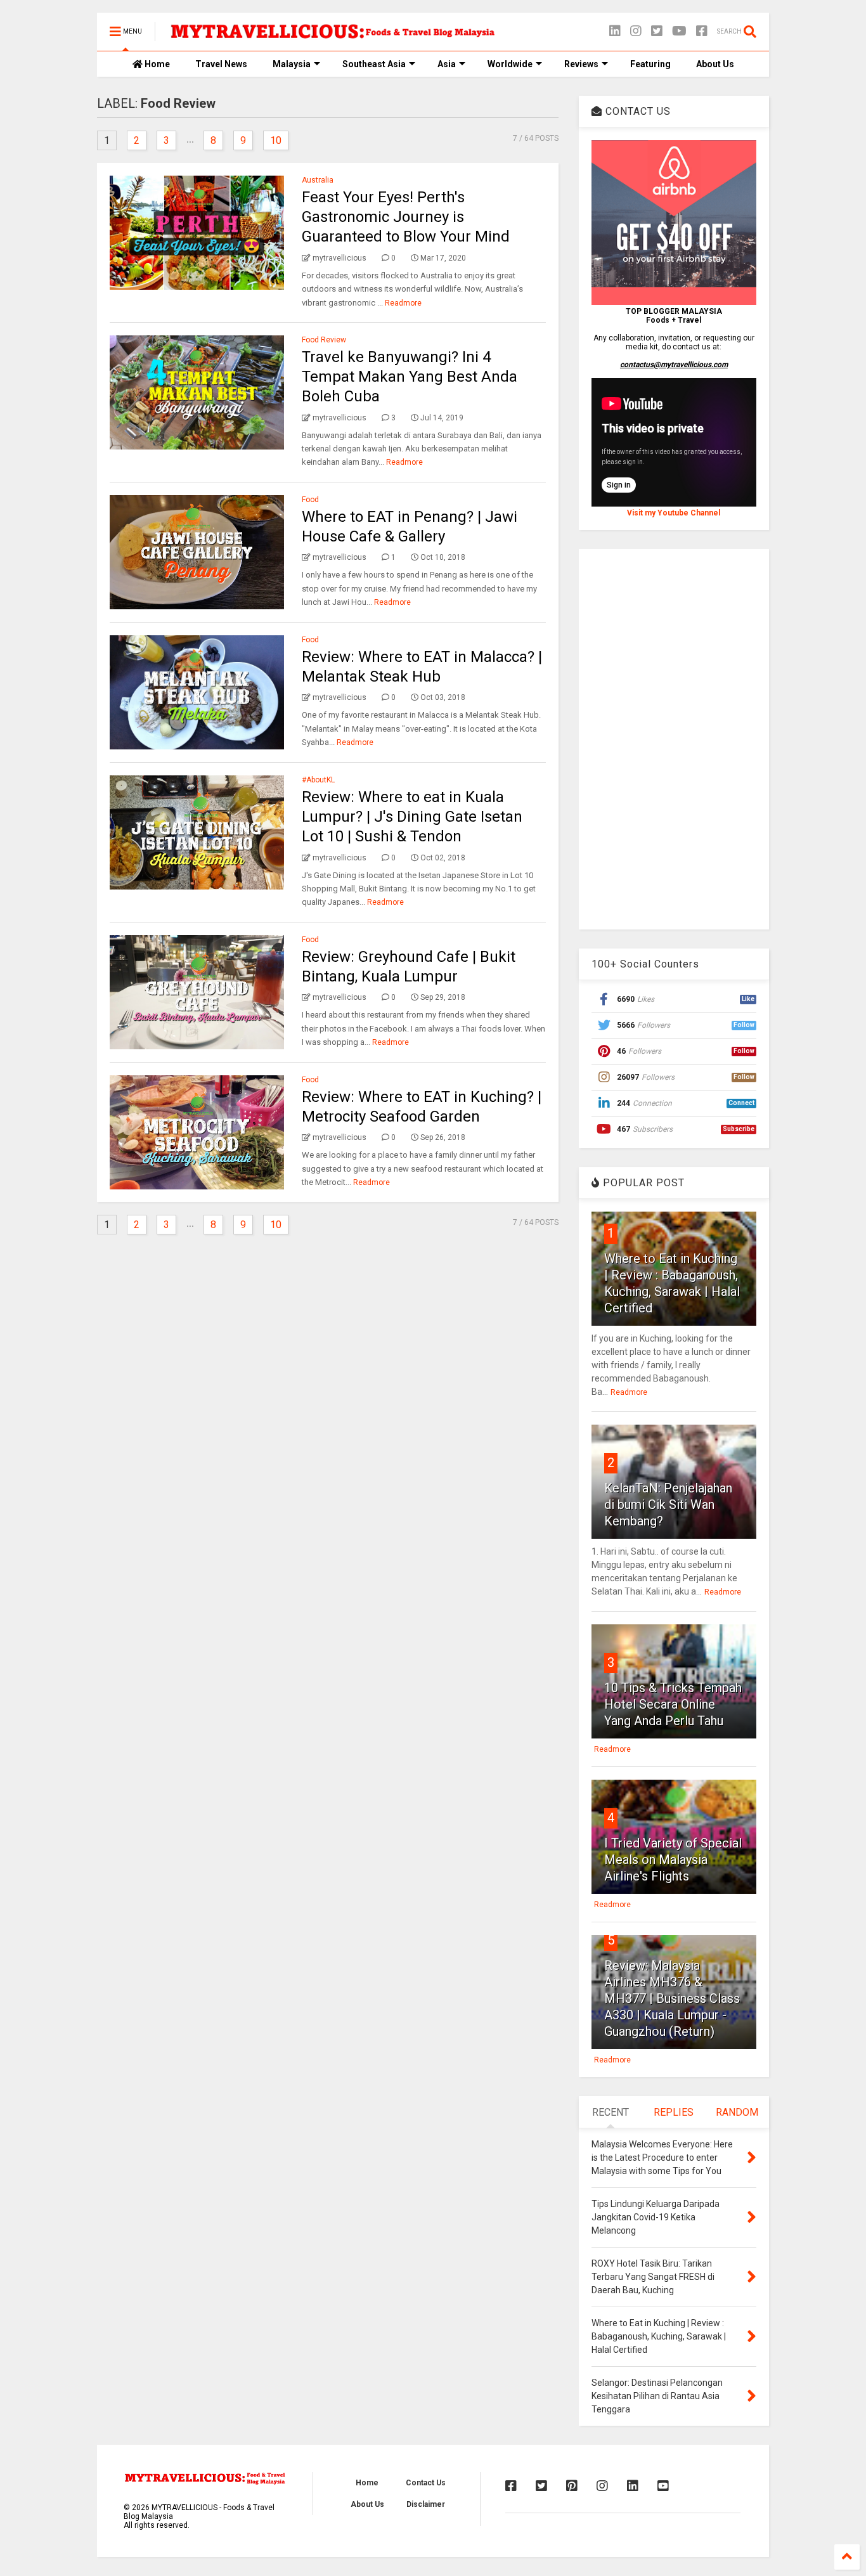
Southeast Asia (374, 64)
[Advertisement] (674, 739)
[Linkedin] (615, 31)
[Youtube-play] (679, 31)
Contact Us (426, 2483)
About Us (715, 64)
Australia (318, 180)
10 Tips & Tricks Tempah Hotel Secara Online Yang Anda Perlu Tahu (673, 1704)
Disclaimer (426, 2504)
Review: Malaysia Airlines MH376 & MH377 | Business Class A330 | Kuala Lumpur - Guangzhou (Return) (672, 1998)
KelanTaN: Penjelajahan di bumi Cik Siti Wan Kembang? (668, 1505)
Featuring (650, 64)
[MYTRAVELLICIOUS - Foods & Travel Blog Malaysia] (332, 36)
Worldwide (510, 64)
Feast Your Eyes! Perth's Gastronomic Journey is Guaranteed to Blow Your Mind (406, 217)
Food (310, 500)
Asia (447, 64)
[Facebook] (702, 31)
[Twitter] (657, 31)
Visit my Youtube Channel (674, 513)
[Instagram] (636, 31)
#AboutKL (318, 780)
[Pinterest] (572, 2486)
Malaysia (292, 64)
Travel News (221, 64)
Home (156, 64)
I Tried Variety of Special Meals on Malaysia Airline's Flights (673, 1860)
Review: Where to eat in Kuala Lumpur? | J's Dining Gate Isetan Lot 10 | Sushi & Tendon (412, 817)
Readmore (403, 303)
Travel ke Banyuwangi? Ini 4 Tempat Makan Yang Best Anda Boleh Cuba (410, 377)
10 (276, 140)
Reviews (581, 64)
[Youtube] (663, 2486)
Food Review (324, 340)
